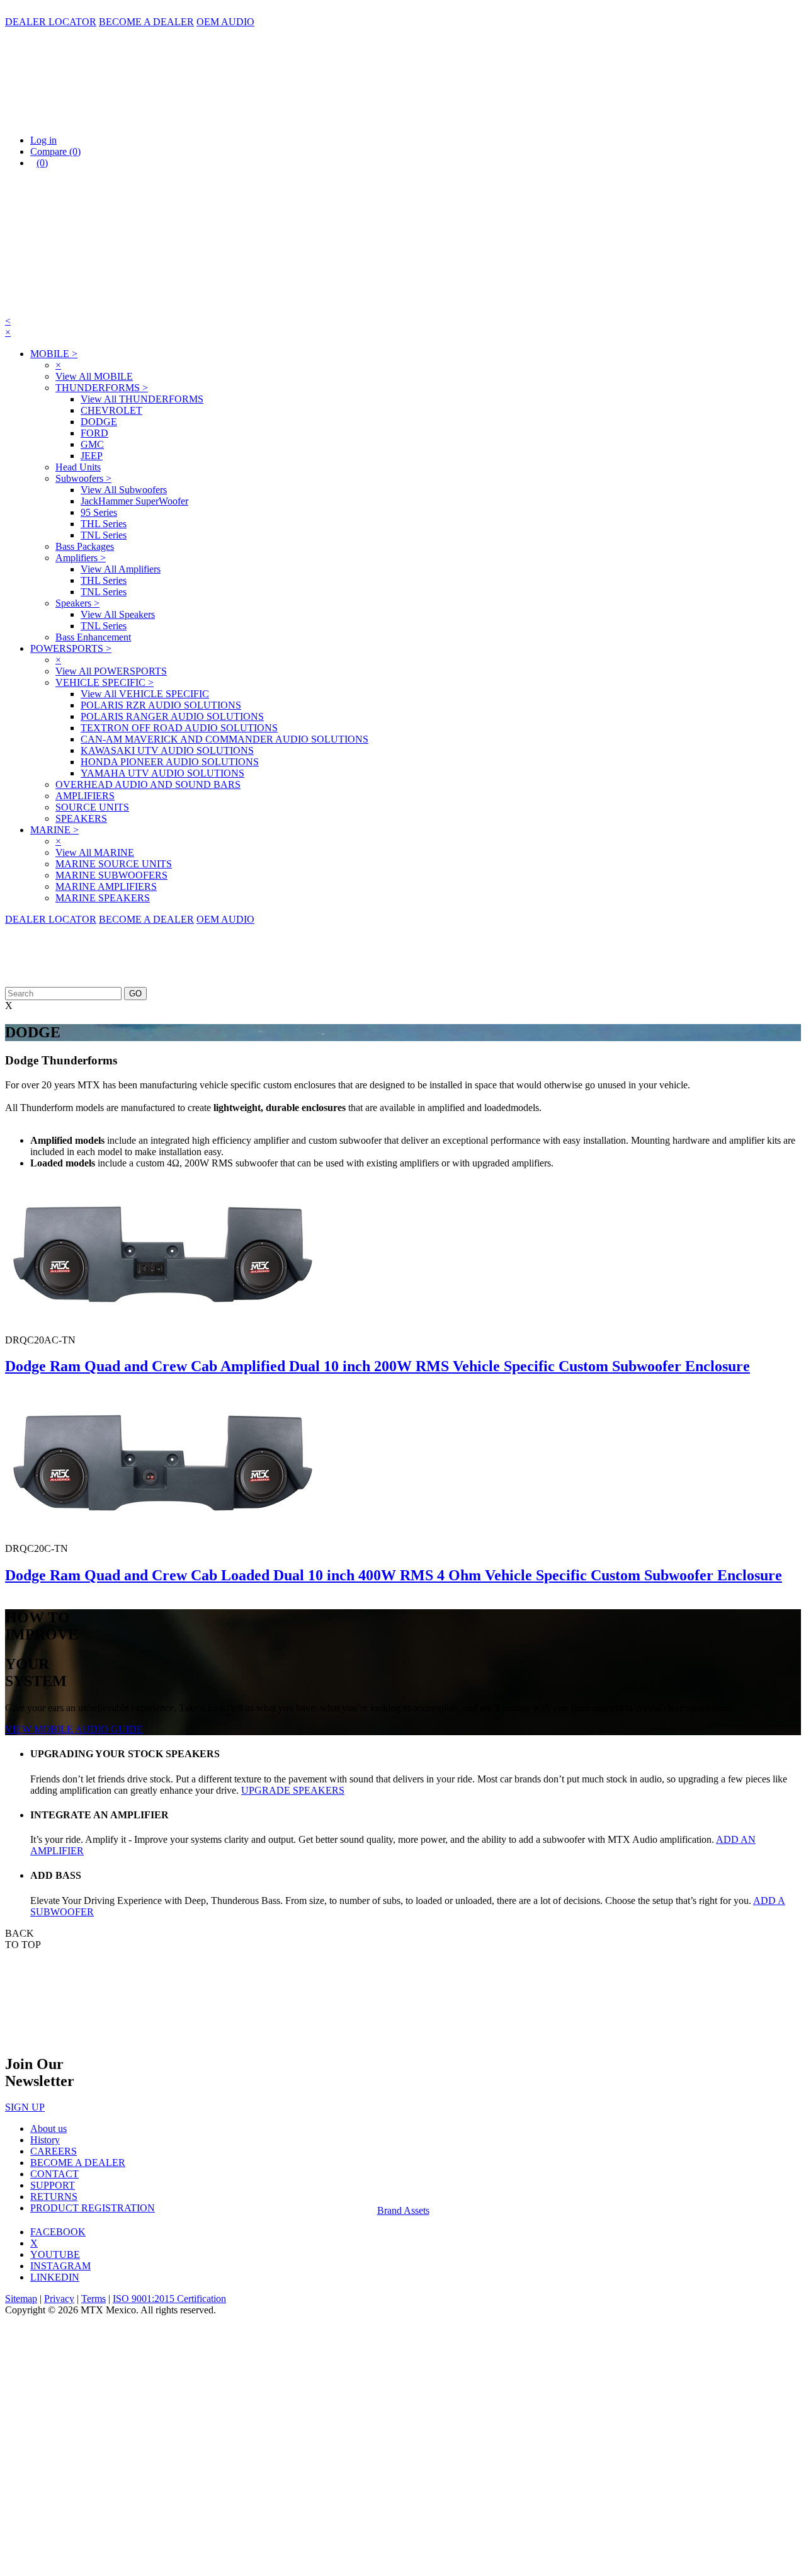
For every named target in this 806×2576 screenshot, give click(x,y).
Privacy (59, 2299)
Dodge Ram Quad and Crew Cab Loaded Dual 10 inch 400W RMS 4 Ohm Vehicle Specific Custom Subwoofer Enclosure (394, 1575)
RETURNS (54, 2197)
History (45, 2140)
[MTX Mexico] (131, 119)
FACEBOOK (58, 2232)
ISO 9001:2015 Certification (169, 2299)
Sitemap (21, 2299)
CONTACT (54, 2174)
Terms (94, 2299)
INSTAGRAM (60, 2266)
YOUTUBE (55, 2254)
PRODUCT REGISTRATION (93, 2208)
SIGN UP (25, 2107)
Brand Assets (403, 2210)
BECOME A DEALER (146, 22)
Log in (43, 140)
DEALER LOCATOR (51, 22)
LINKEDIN (55, 2277)
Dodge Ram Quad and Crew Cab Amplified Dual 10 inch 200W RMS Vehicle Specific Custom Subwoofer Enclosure (377, 1366)
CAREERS (54, 2151)
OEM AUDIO (225, 22)
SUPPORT (53, 2185)
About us (48, 2129)
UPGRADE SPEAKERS (293, 1790)
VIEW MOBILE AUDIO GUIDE (74, 1729)
